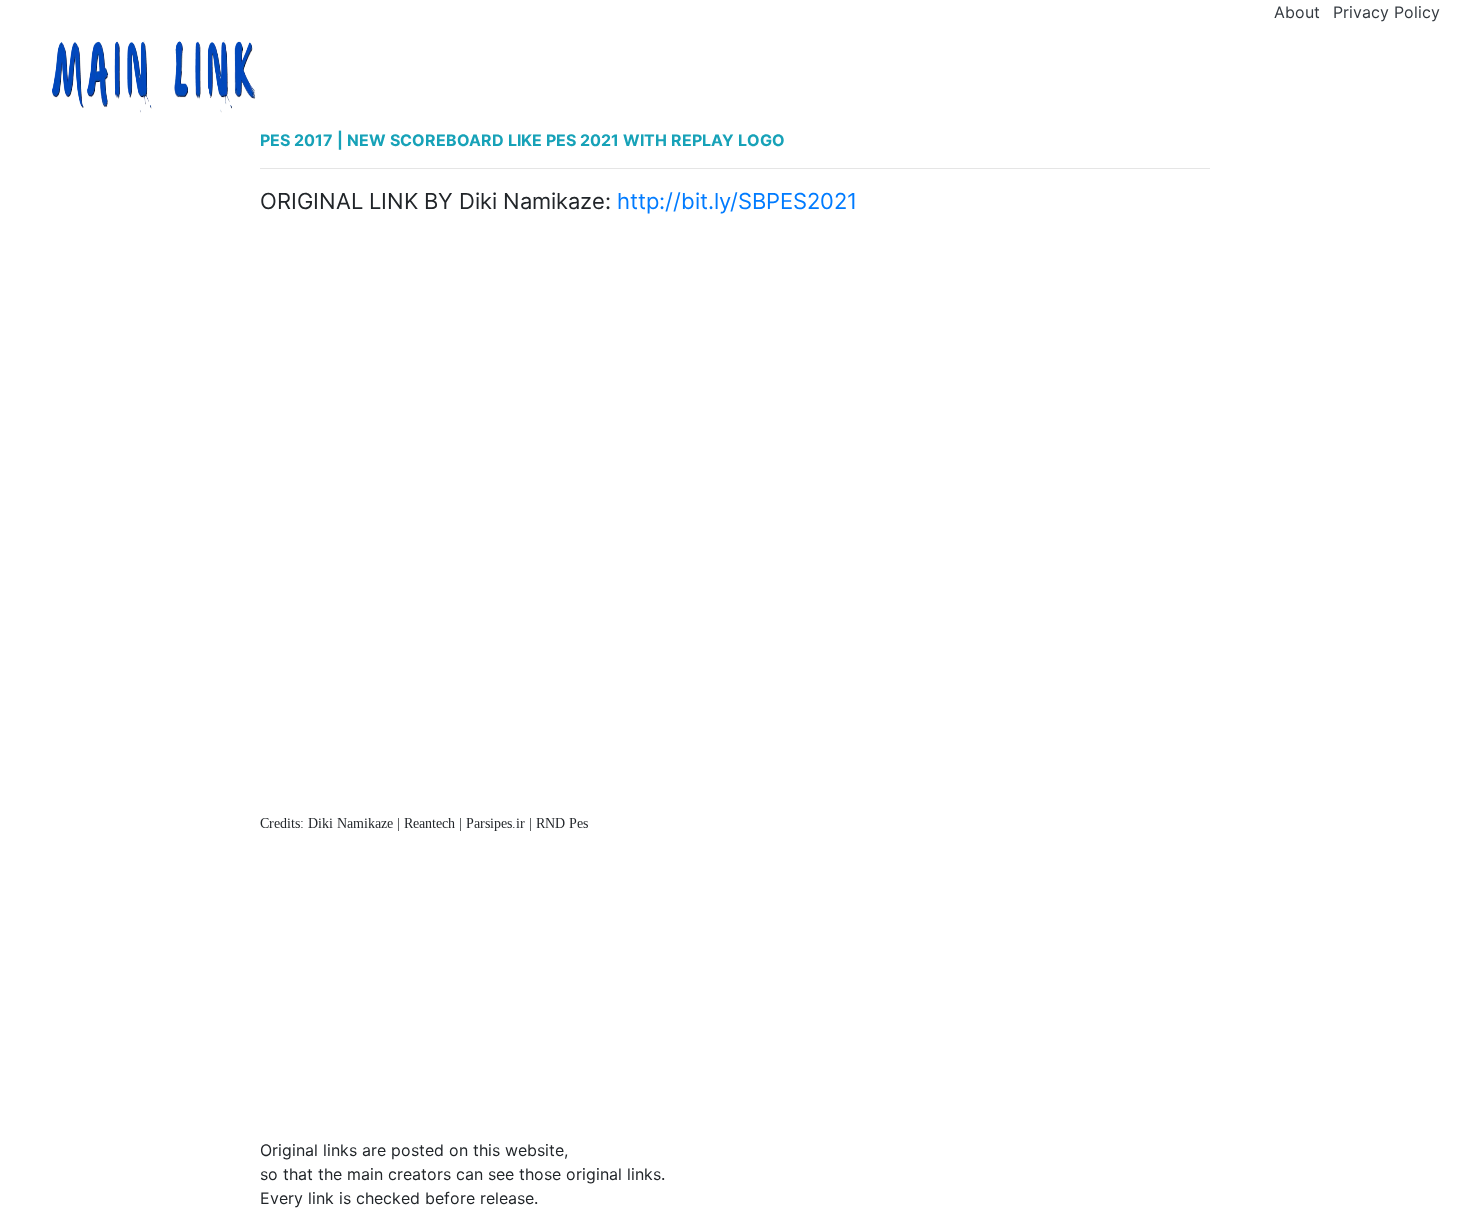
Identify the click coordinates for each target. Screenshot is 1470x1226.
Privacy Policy (1386, 12)
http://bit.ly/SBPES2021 (737, 201)
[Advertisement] (735, 374)
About (1297, 12)
